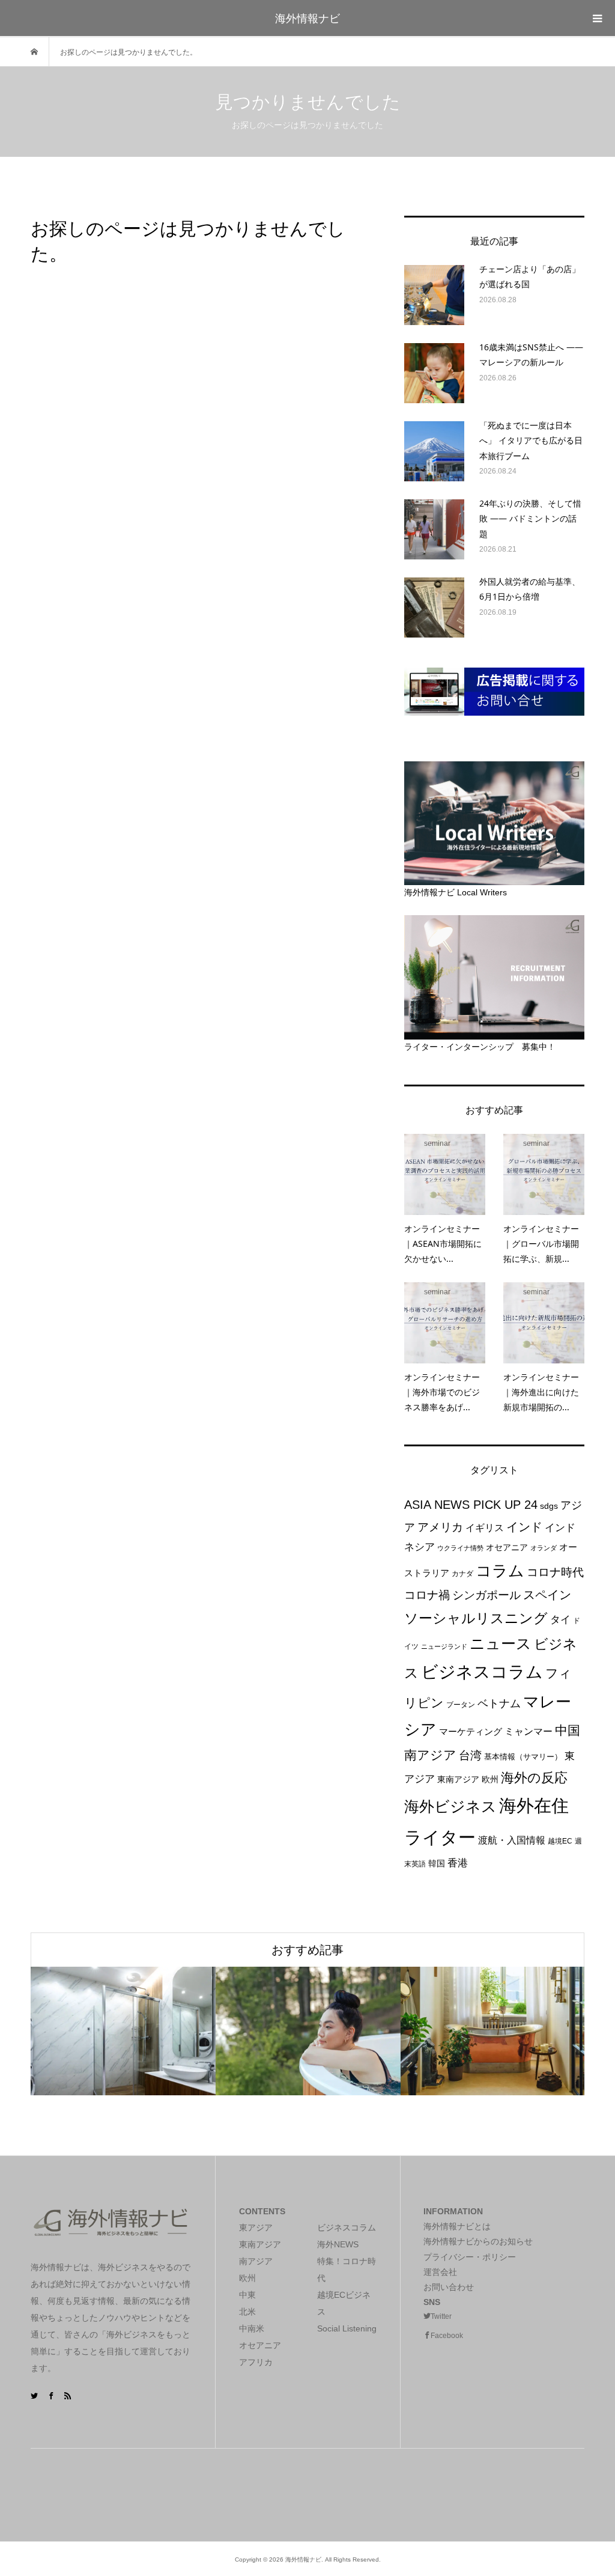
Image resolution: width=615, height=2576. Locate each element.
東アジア (256, 2227)
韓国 (437, 1863)
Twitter (441, 2316)
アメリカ (440, 1527)
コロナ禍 (427, 1595)
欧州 (490, 1779)
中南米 (252, 2328)
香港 (458, 1863)
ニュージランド (444, 1646)
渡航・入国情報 (512, 1840)
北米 (247, 2312)
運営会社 (440, 2272)
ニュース (501, 1644)
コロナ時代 (555, 1572)
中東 (247, 2295)
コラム (500, 1571)
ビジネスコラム (482, 1672)
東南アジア (458, 1779)
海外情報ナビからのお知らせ (478, 2241)
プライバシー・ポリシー (470, 2257)
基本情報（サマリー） (523, 1757)
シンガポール (486, 1595)
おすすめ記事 (307, 1950)
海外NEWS (338, 2244)
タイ (560, 1620)
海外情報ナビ (307, 18)
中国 (568, 1730)
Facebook (447, 2336)
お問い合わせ (449, 2287)
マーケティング (471, 1731)
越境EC (560, 1841)
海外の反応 (534, 1778)
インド (524, 1527)
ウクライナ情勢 (460, 1548)
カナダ (462, 1574)
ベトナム (499, 1703)
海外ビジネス (450, 1807)
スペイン (547, 1595)
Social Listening (347, 2328)
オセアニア (507, 1547)
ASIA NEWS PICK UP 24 (471, 1505)
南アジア (430, 1755)
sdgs (549, 1506)
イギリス (485, 1528)
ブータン (461, 1705)
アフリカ (256, 2362)
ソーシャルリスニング (476, 1618)
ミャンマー (529, 1731)
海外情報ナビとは (457, 2226)
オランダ (544, 1548)
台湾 (470, 1755)
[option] (123, 2031)
